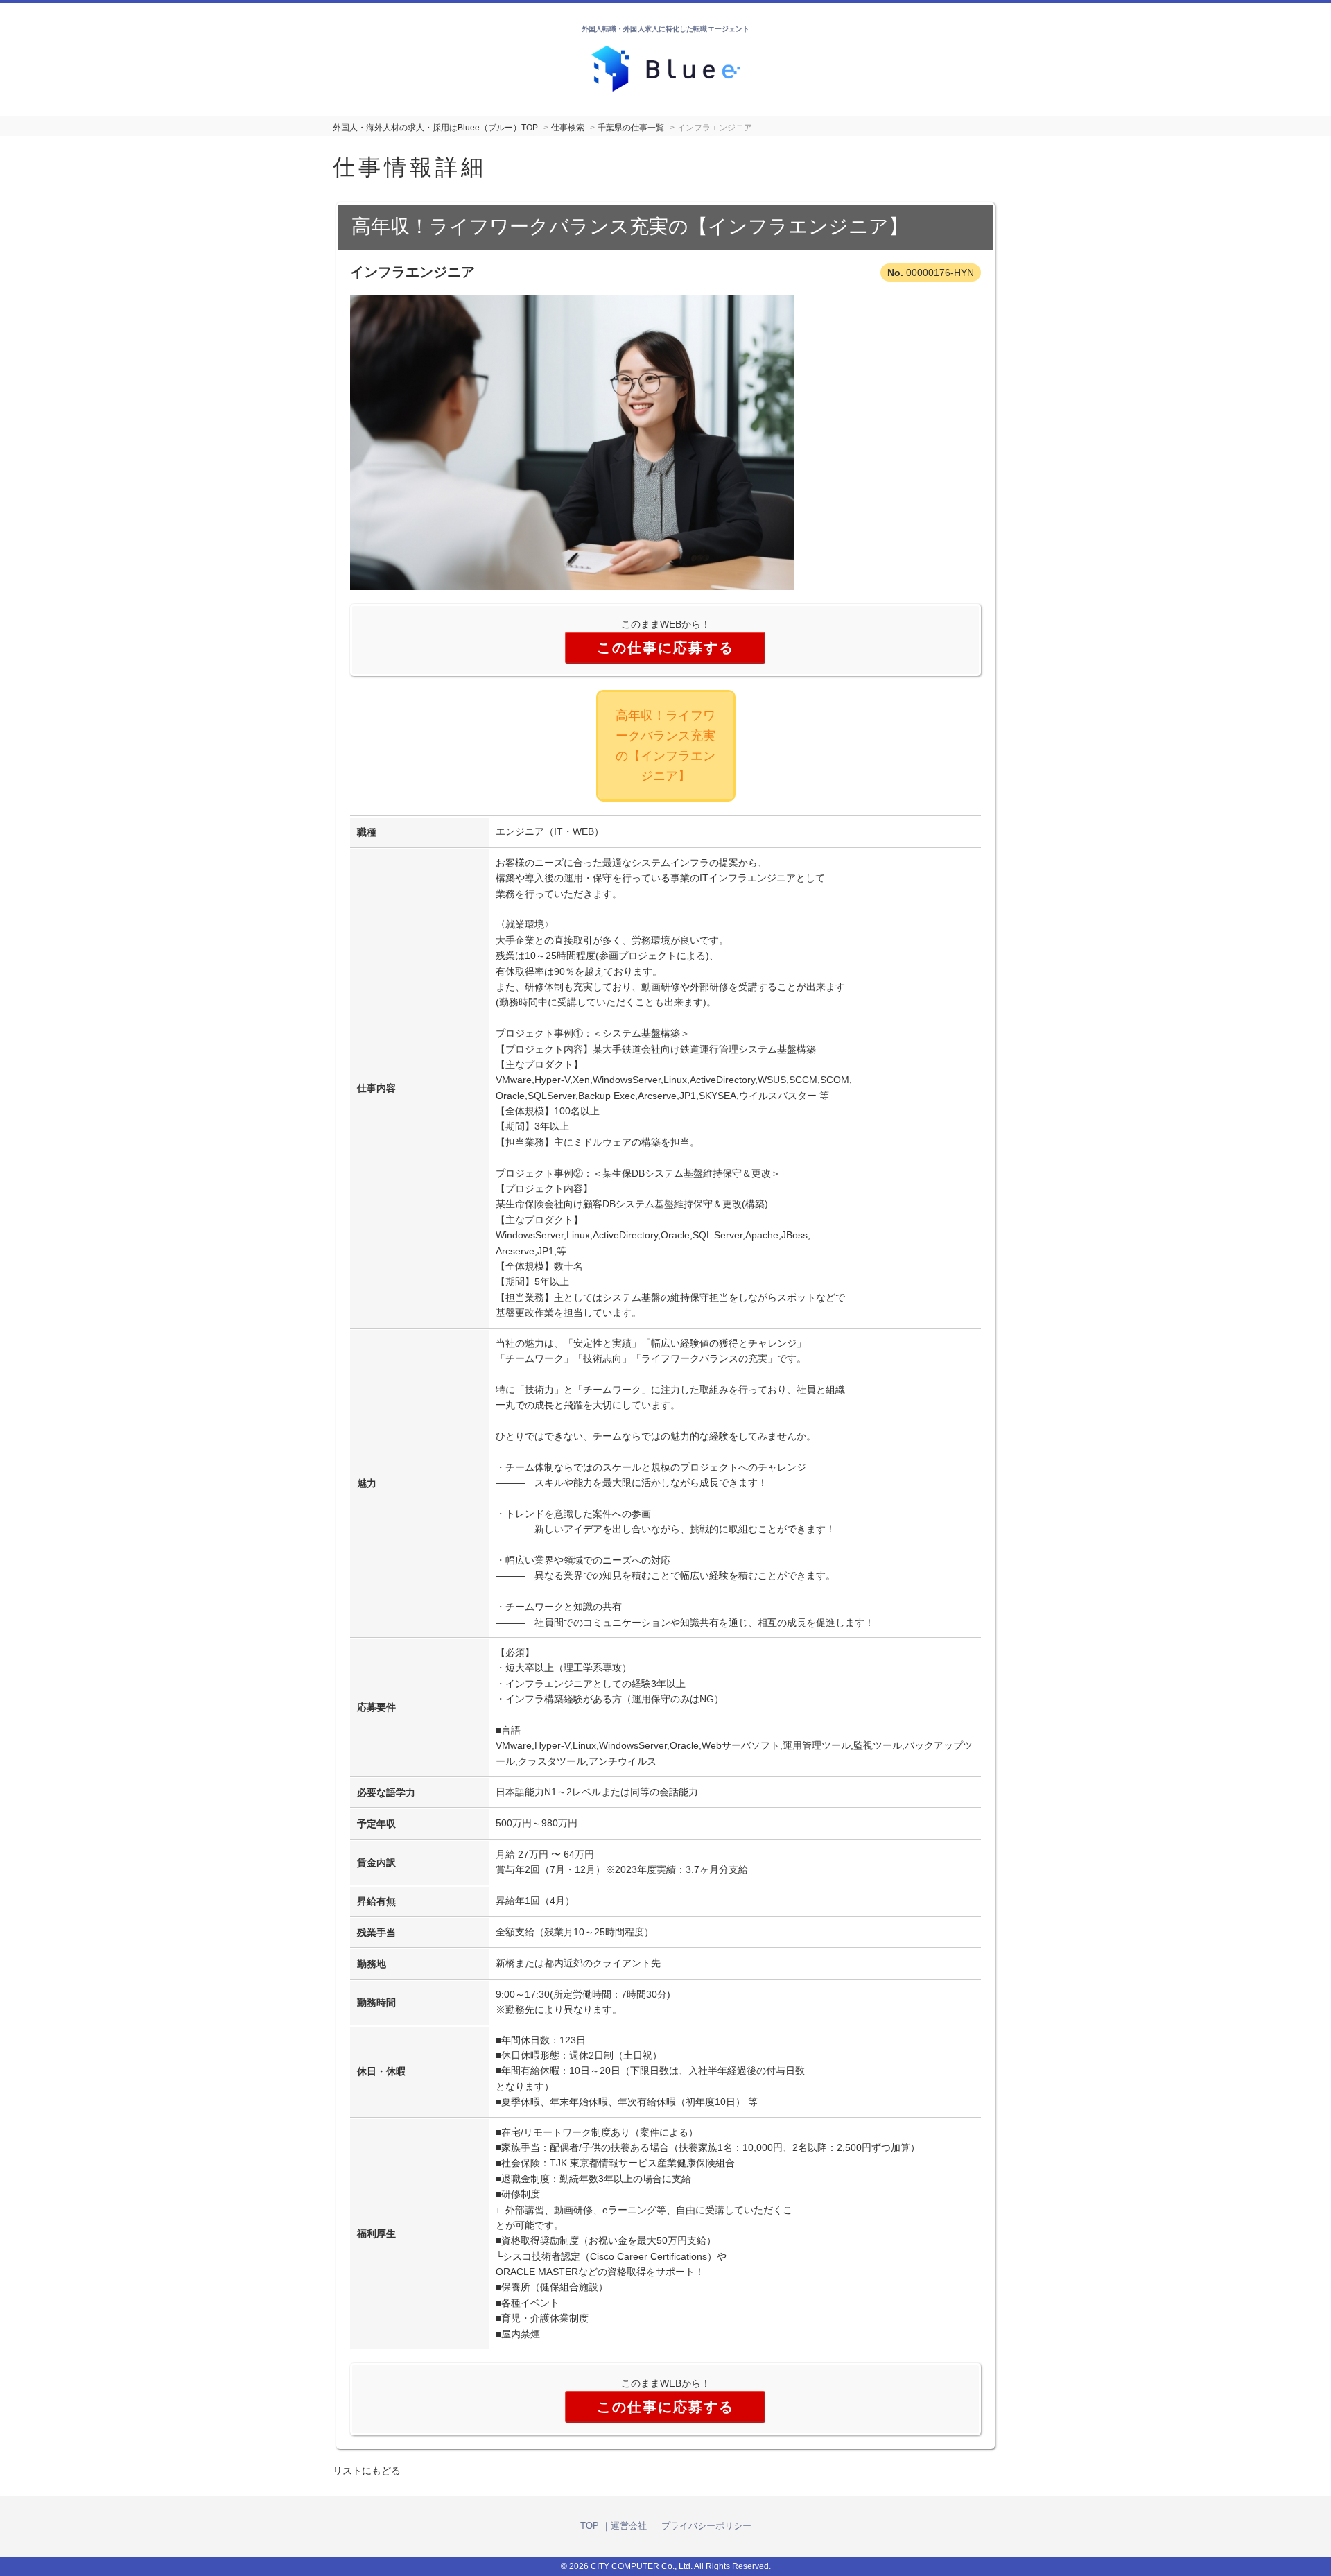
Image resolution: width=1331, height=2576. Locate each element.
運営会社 (629, 2526)
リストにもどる (367, 2471)
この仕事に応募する (665, 648)
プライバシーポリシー (706, 2526)
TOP (590, 2526)
